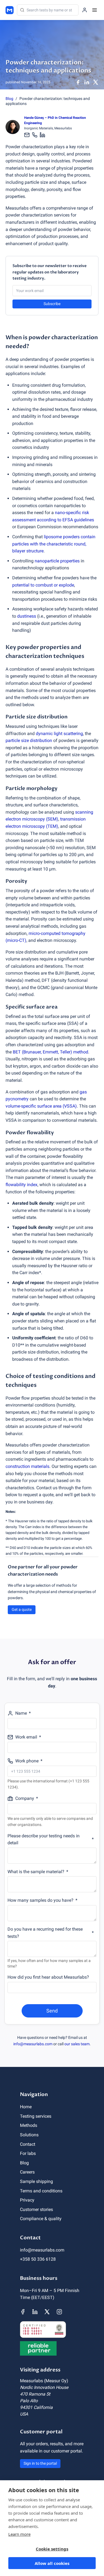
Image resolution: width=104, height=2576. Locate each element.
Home (26, 2107)
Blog (9, 99)
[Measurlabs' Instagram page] (59, 2312)
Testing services (36, 2116)
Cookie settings (52, 2549)
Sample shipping (36, 2181)
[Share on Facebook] (78, 82)
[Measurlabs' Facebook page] (23, 2312)
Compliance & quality (41, 2219)
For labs (28, 2153)
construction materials (27, 1466)
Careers (27, 2172)
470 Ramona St (35, 2394)
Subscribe (52, 304)
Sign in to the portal (40, 2463)
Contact (28, 2144)
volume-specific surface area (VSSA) (41, 1106)
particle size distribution (29, 740)
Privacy (27, 2200)
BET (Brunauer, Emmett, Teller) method (50, 1052)
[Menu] (95, 10)
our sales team (77, 2044)
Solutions (29, 2135)
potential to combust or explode (43, 585)
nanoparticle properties (57, 561)
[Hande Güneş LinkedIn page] (42, 135)
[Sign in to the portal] (85, 10)
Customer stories (36, 2209)
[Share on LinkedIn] (87, 82)
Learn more (19, 2534)
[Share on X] (96, 82)
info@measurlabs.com (33, 2044)
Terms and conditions (41, 2191)
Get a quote (22, 1609)
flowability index (21, 1185)
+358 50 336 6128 (38, 2259)
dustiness (27, 616)
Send (52, 2011)
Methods (29, 2125)
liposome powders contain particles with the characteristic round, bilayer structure (54, 544)
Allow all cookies (52, 2563)
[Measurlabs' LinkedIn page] (35, 2312)
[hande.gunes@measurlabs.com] (27, 135)
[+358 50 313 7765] (35, 135)
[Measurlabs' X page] (47, 2312)
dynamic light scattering (59, 734)
